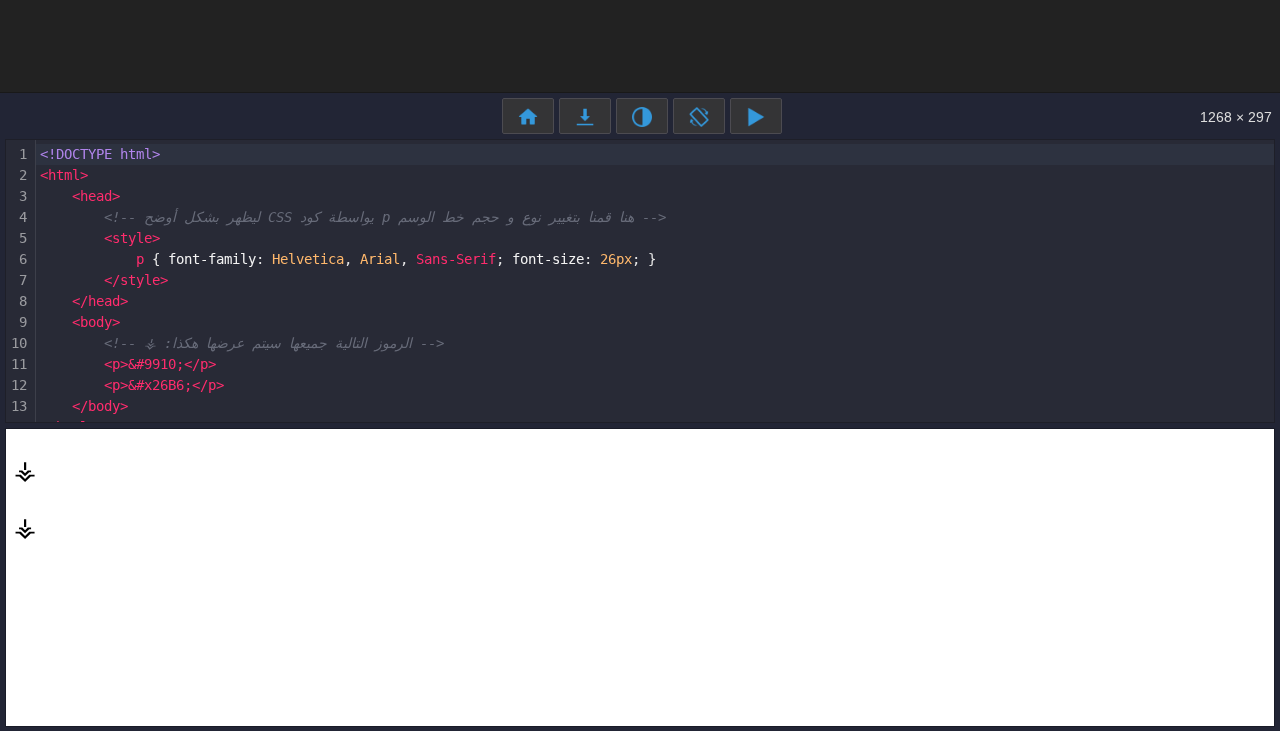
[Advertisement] (640, 45)
